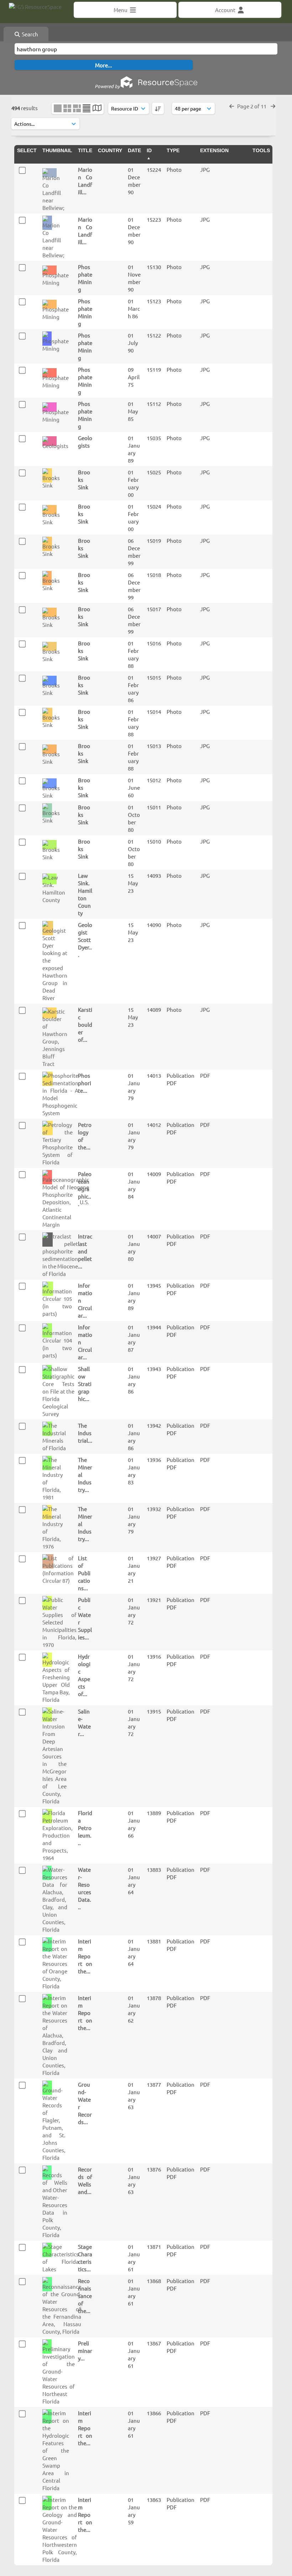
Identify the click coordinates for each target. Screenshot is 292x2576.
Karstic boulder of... (85, 1024)
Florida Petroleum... (85, 1828)
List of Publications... (84, 1573)
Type (173, 150)
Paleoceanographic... (85, 1189)
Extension (214, 150)
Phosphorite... (85, 1083)
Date (134, 150)
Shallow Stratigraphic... (85, 1384)
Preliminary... (85, 2351)
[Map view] (97, 109)
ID (149, 150)
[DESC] (158, 108)
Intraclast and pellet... (85, 1251)
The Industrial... (85, 1433)
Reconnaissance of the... (85, 2296)
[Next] (273, 106)
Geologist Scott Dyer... (85, 940)
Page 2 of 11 (252, 106)
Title (85, 150)
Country (110, 150)
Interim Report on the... (85, 1956)
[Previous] (232, 106)
